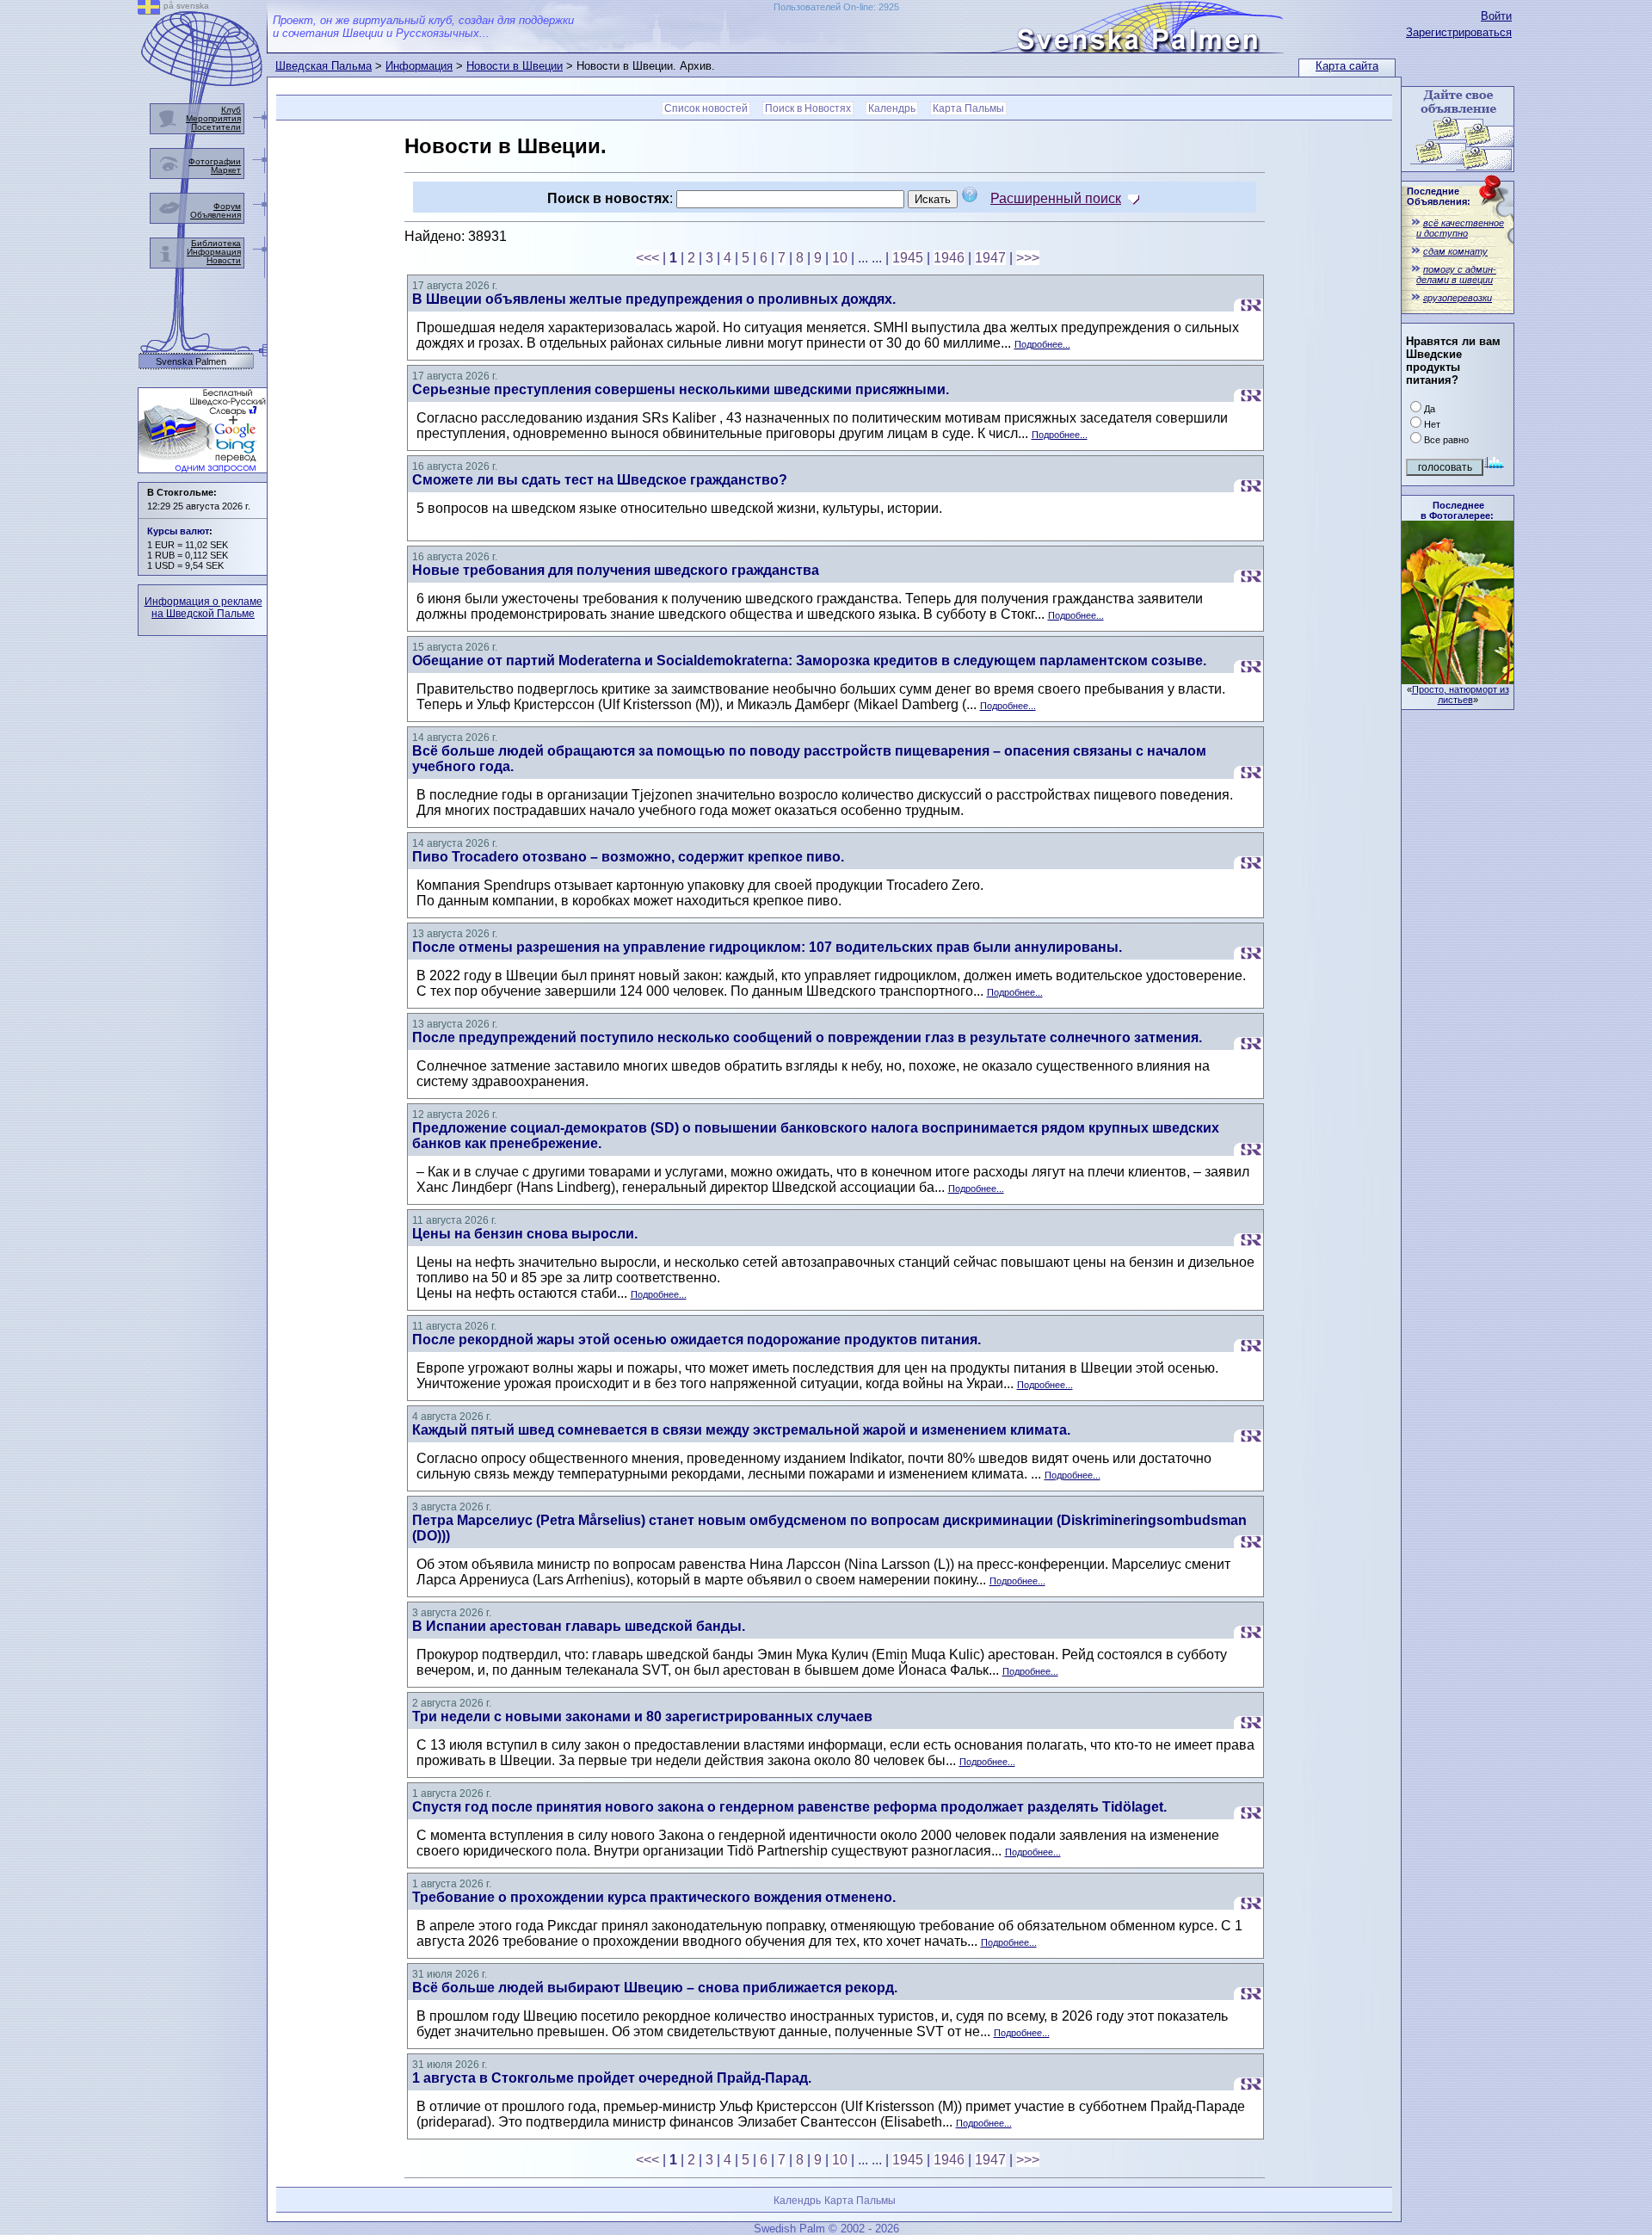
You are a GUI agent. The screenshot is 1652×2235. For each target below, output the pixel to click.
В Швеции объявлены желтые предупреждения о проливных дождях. (654, 299)
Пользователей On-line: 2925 (836, 7)
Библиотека (216, 243)
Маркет (226, 170)
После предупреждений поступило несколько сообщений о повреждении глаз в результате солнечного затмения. (807, 1037)
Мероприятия (213, 118)
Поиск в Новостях (808, 108)
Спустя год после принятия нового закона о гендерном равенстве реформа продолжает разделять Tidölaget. (789, 1807)
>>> (1028, 258)
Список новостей (706, 108)
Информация (419, 66)
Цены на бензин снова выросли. (525, 1234)
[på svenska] (149, 10)
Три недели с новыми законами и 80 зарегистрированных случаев (642, 1716)
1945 (908, 258)
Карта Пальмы (968, 108)
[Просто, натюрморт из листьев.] (1458, 679)
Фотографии (215, 161)
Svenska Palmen (191, 362)
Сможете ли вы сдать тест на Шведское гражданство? (600, 480)
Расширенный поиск (1056, 198)
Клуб (231, 110)
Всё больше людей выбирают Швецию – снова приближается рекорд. (655, 1988)
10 (840, 258)
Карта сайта (1347, 66)
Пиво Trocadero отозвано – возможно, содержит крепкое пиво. (628, 857)
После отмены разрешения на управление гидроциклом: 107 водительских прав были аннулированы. (767, 947)
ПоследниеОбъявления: (1439, 196)
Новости (224, 260)
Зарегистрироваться (1459, 32)
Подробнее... (1042, 344)
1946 (949, 258)
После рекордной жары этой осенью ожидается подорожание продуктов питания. (697, 1340)
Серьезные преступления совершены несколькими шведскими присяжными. (681, 389)
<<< (647, 258)
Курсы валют (178, 531)
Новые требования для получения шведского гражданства (616, 570)
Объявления (216, 215)
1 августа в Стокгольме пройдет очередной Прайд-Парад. (612, 2078)
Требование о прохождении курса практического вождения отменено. (654, 1897)
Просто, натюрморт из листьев (1461, 695)
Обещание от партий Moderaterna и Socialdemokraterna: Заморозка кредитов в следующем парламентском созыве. (809, 661)
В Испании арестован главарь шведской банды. (579, 1626)
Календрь (892, 108)
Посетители (216, 127)
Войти (1496, 16)
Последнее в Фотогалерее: (1457, 510)
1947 (990, 258)
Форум (227, 206)
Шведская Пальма (324, 66)
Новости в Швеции (515, 66)
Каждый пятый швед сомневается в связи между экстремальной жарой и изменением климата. (741, 1430)
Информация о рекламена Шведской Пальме (203, 608)
